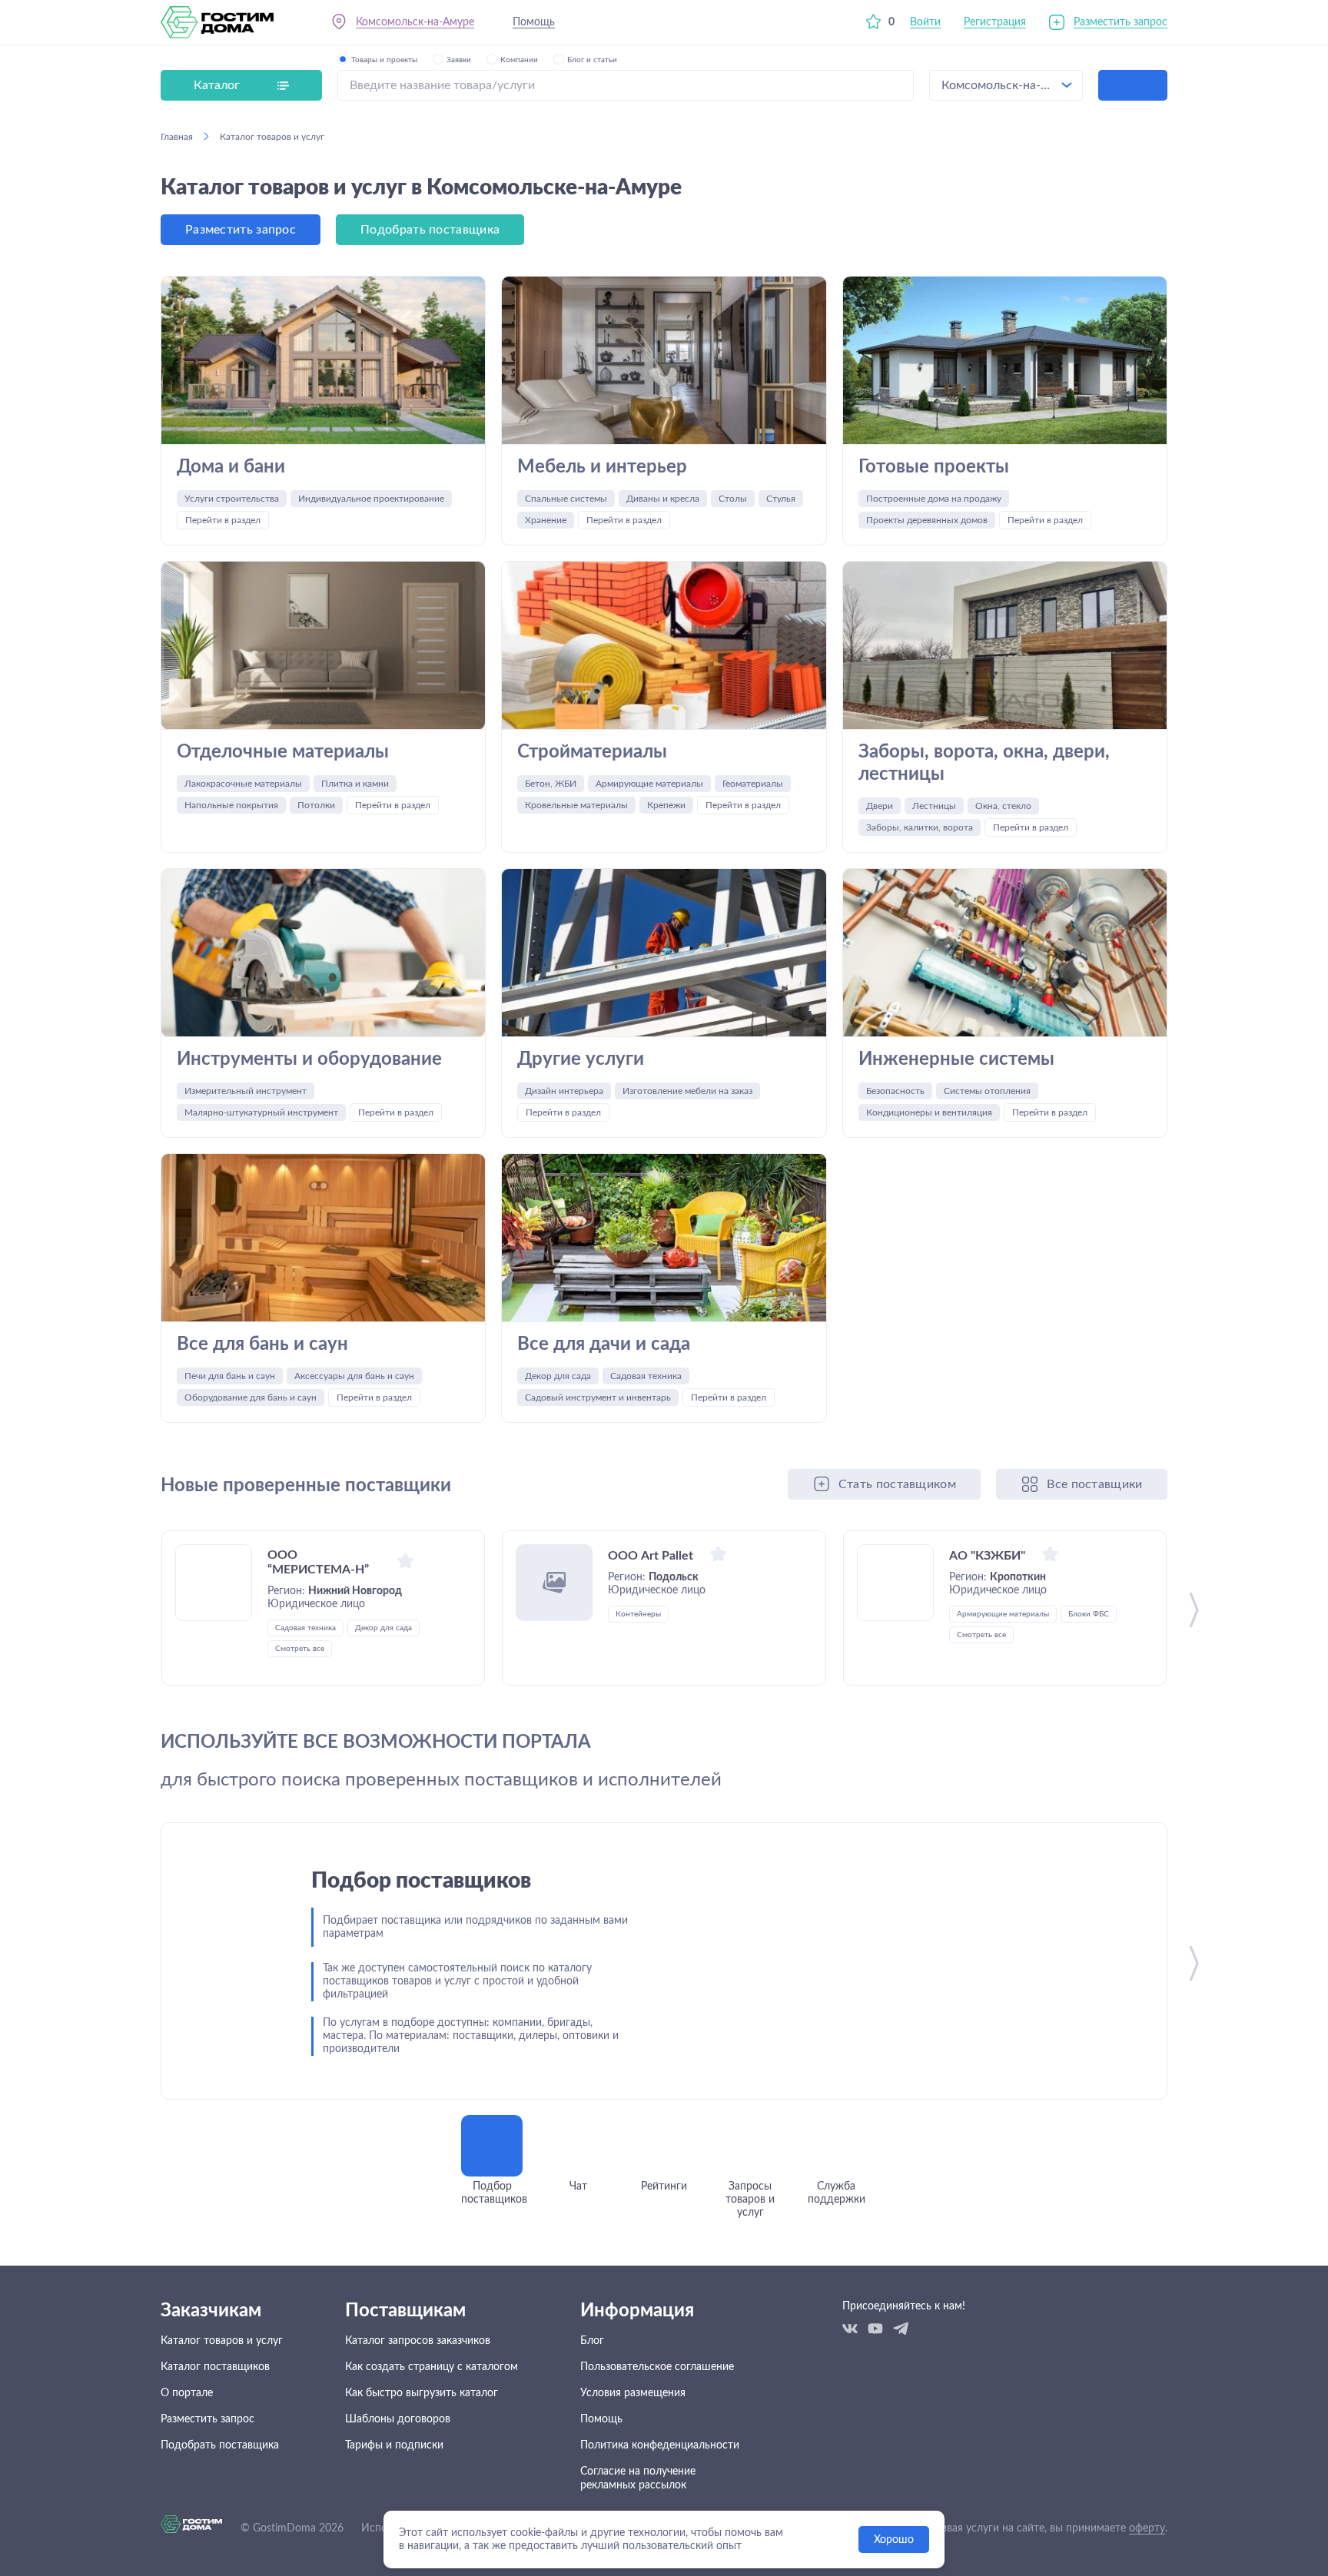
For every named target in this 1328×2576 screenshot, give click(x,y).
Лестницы (934, 806)
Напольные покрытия (231, 805)
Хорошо (894, 2540)
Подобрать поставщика (430, 230)
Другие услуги (581, 1059)
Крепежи (666, 805)
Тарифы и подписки (394, 2445)
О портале (187, 2393)
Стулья (781, 499)
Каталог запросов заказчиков (418, 2341)
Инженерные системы (956, 1059)
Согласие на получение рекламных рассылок (638, 2478)
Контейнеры (638, 1614)
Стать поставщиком (897, 1484)
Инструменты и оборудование (309, 1059)
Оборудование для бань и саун (251, 1397)
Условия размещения (633, 2393)
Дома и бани (231, 467)
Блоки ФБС (1089, 1614)
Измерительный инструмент (246, 1091)
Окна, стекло (1003, 806)
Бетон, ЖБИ (551, 784)
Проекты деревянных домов (927, 520)
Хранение (546, 520)
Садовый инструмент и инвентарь (598, 1397)
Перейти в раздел (223, 520)
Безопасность (895, 1091)
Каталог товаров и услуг (222, 2341)
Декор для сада (558, 1376)
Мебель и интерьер (602, 467)
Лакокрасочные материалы (243, 784)
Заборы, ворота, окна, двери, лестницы (984, 763)
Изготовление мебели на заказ (687, 1091)
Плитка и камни (355, 784)
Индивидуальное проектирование (371, 499)
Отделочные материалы (283, 752)
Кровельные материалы (576, 805)
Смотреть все (300, 1649)
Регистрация (995, 22)
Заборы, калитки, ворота (920, 827)
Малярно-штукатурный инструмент (261, 1112)
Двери (880, 806)
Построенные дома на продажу (934, 499)
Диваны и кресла (663, 499)
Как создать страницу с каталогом (432, 2367)
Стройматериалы (592, 752)
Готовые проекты (934, 467)
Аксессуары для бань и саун (354, 1376)
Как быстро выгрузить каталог (422, 2393)
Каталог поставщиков (215, 2367)
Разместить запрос (1120, 22)
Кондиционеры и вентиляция (929, 1112)
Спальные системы (566, 499)
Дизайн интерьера (564, 1091)
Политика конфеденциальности (660, 2445)
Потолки (316, 805)
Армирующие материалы (649, 784)
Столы (733, 499)
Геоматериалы (753, 784)
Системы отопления (987, 1091)
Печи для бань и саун (230, 1376)
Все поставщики (1094, 1484)
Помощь (534, 22)
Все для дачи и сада (604, 1344)
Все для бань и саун (262, 1344)
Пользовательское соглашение (657, 2367)
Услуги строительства (232, 499)
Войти (925, 22)
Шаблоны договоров (398, 2419)
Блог (592, 2341)
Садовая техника (646, 1376)
